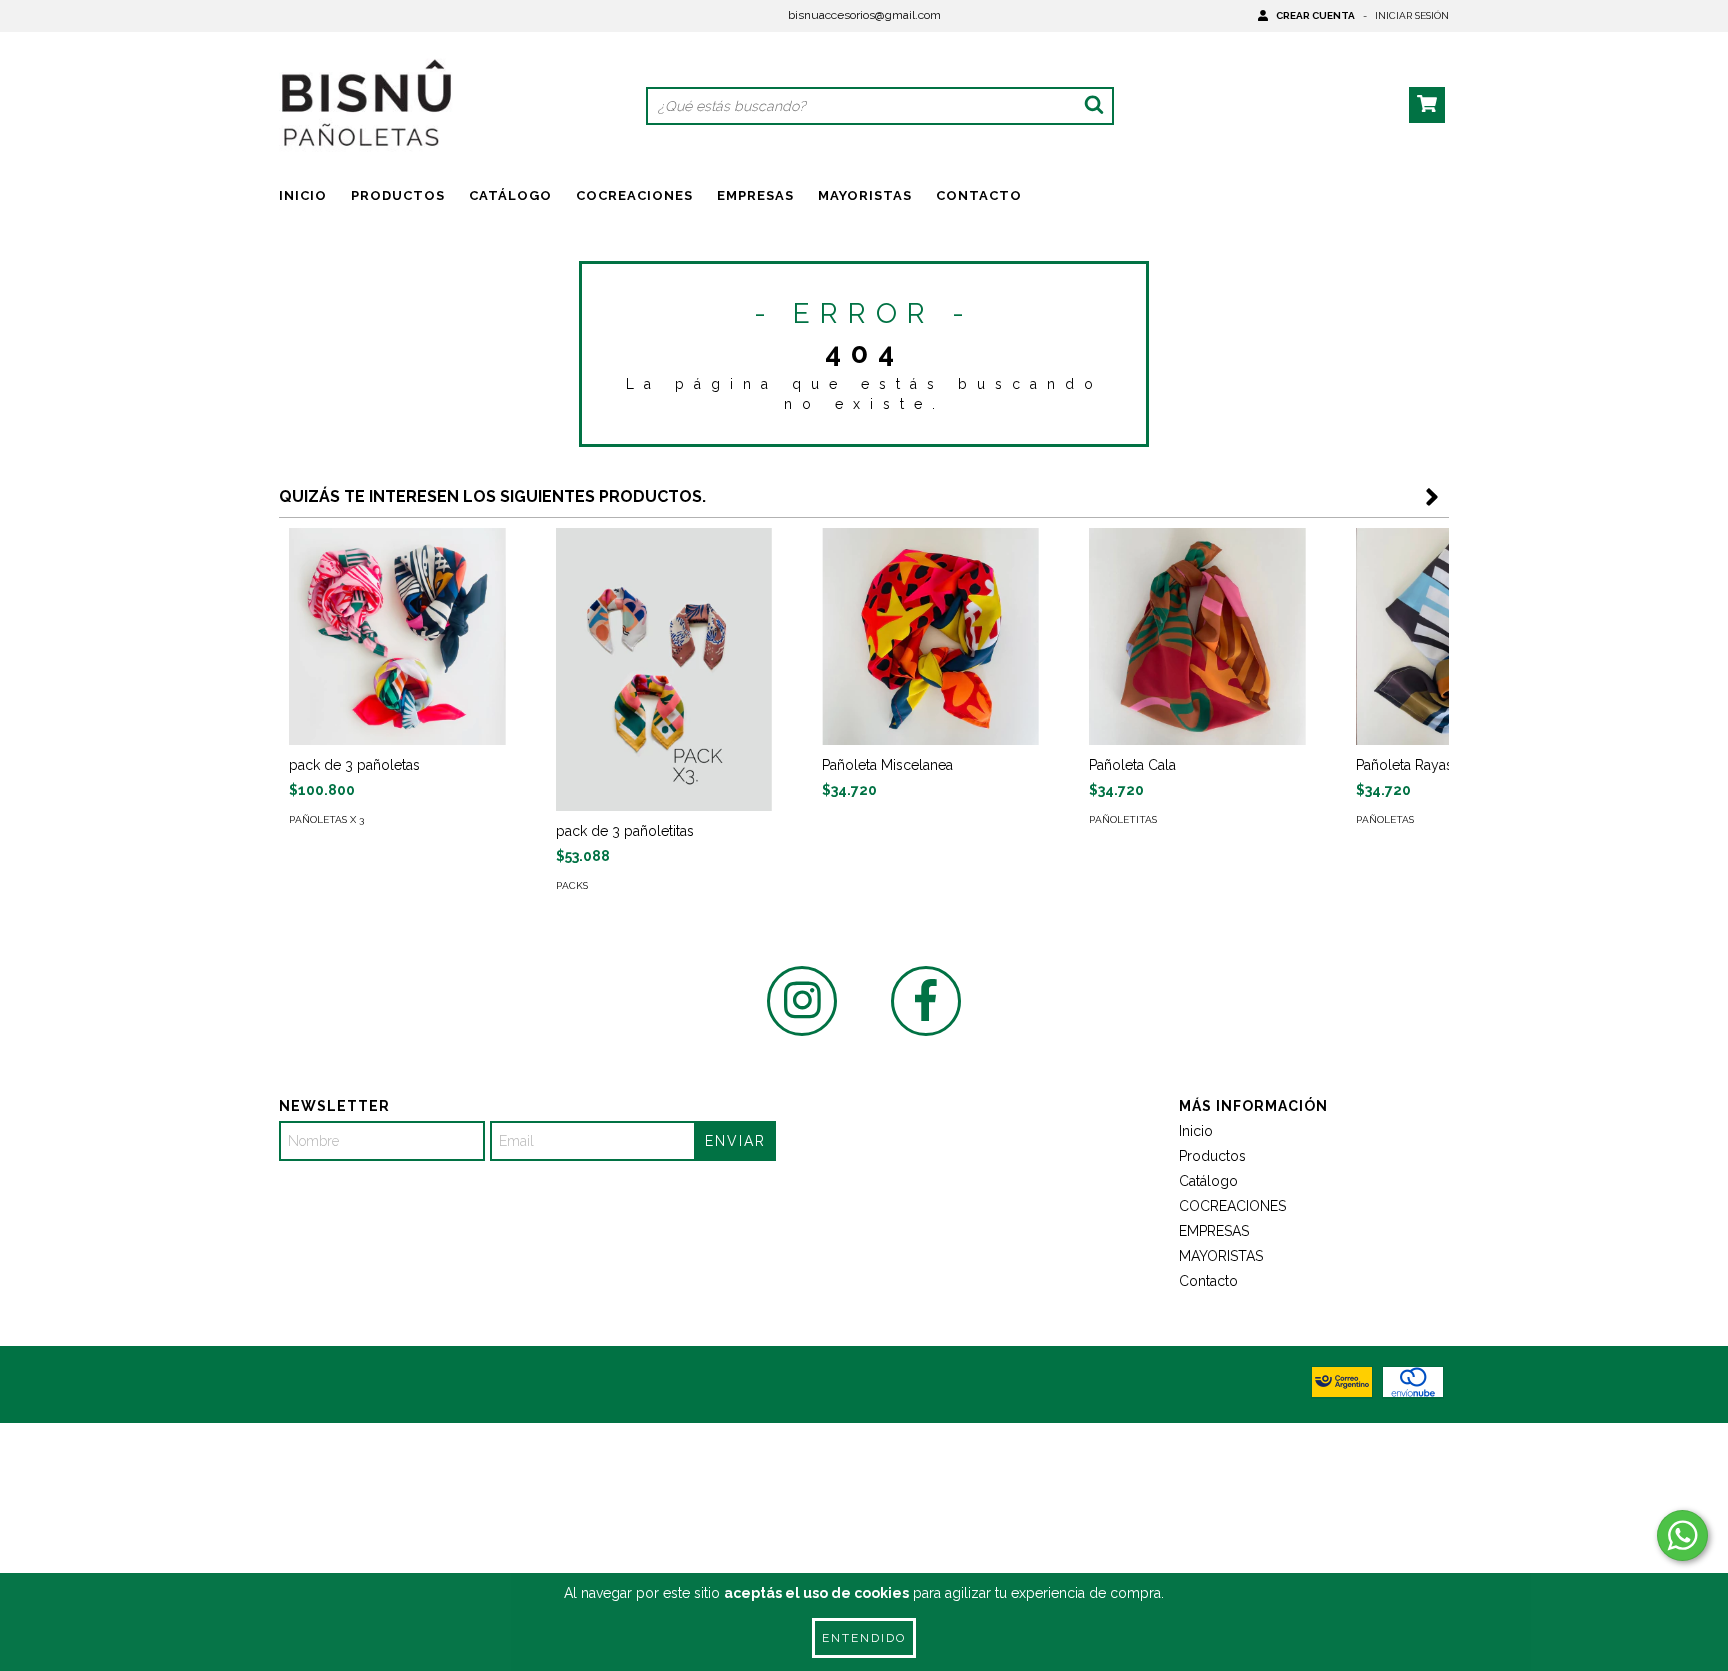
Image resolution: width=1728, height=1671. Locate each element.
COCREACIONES (634, 195)
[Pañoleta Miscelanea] (930, 636)
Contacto (979, 195)
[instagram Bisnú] (802, 1001)
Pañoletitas (1123, 819)
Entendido (864, 1638)
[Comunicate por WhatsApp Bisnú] (1682, 1535)
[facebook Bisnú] (926, 1001)
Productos (398, 195)
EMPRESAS (755, 195)
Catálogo (510, 195)
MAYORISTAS (865, 195)
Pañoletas (1385, 819)
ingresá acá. (1207, 1472)
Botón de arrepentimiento (1356, 1472)
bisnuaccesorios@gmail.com (864, 15)
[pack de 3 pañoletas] (397, 636)
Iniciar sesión (1412, 15)
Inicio (303, 195)
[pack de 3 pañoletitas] (664, 669)
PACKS (572, 885)
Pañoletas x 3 (326, 819)
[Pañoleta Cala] (1197, 636)
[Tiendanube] (366, 1459)
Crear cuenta (1315, 15)
